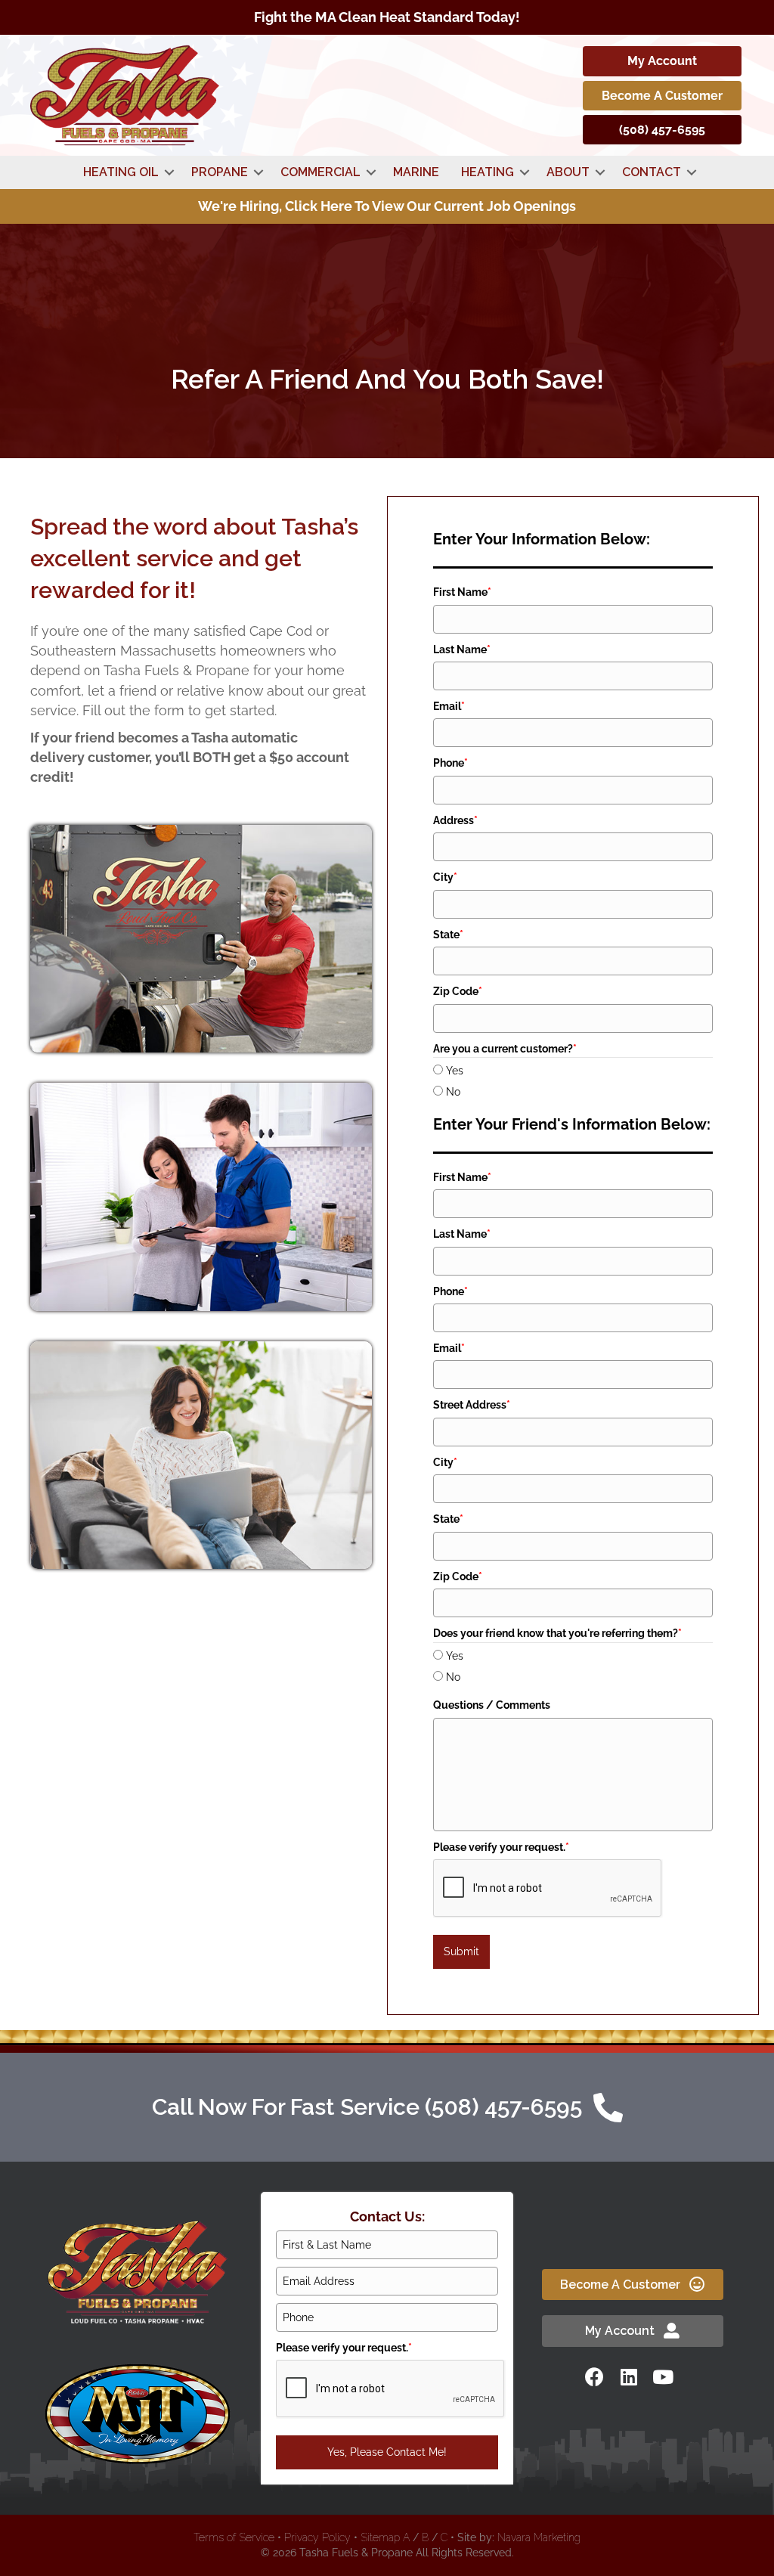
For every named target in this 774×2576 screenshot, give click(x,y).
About (568, 172)
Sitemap (380, 2537)
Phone (450, 763)
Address (455, 820)
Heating (488, 172)
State (448, 935)
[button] (169, 172)
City (445, 877)
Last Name (462, 649)
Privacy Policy (317, 2537)
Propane (220, 172)
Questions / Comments (492, 1705)
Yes (455, 1071)
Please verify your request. (501, 1847)
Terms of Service (234, 2537)
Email (449, 706)
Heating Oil (121, 172)
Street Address (472, 1405)
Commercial (320, 172)
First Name (462, 592)
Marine (416, 172)
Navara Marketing (539, 2537)
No (453, 1092)
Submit (461, 1951)
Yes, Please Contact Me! (387, 2452)
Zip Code (458, 991)
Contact (652, 172)
